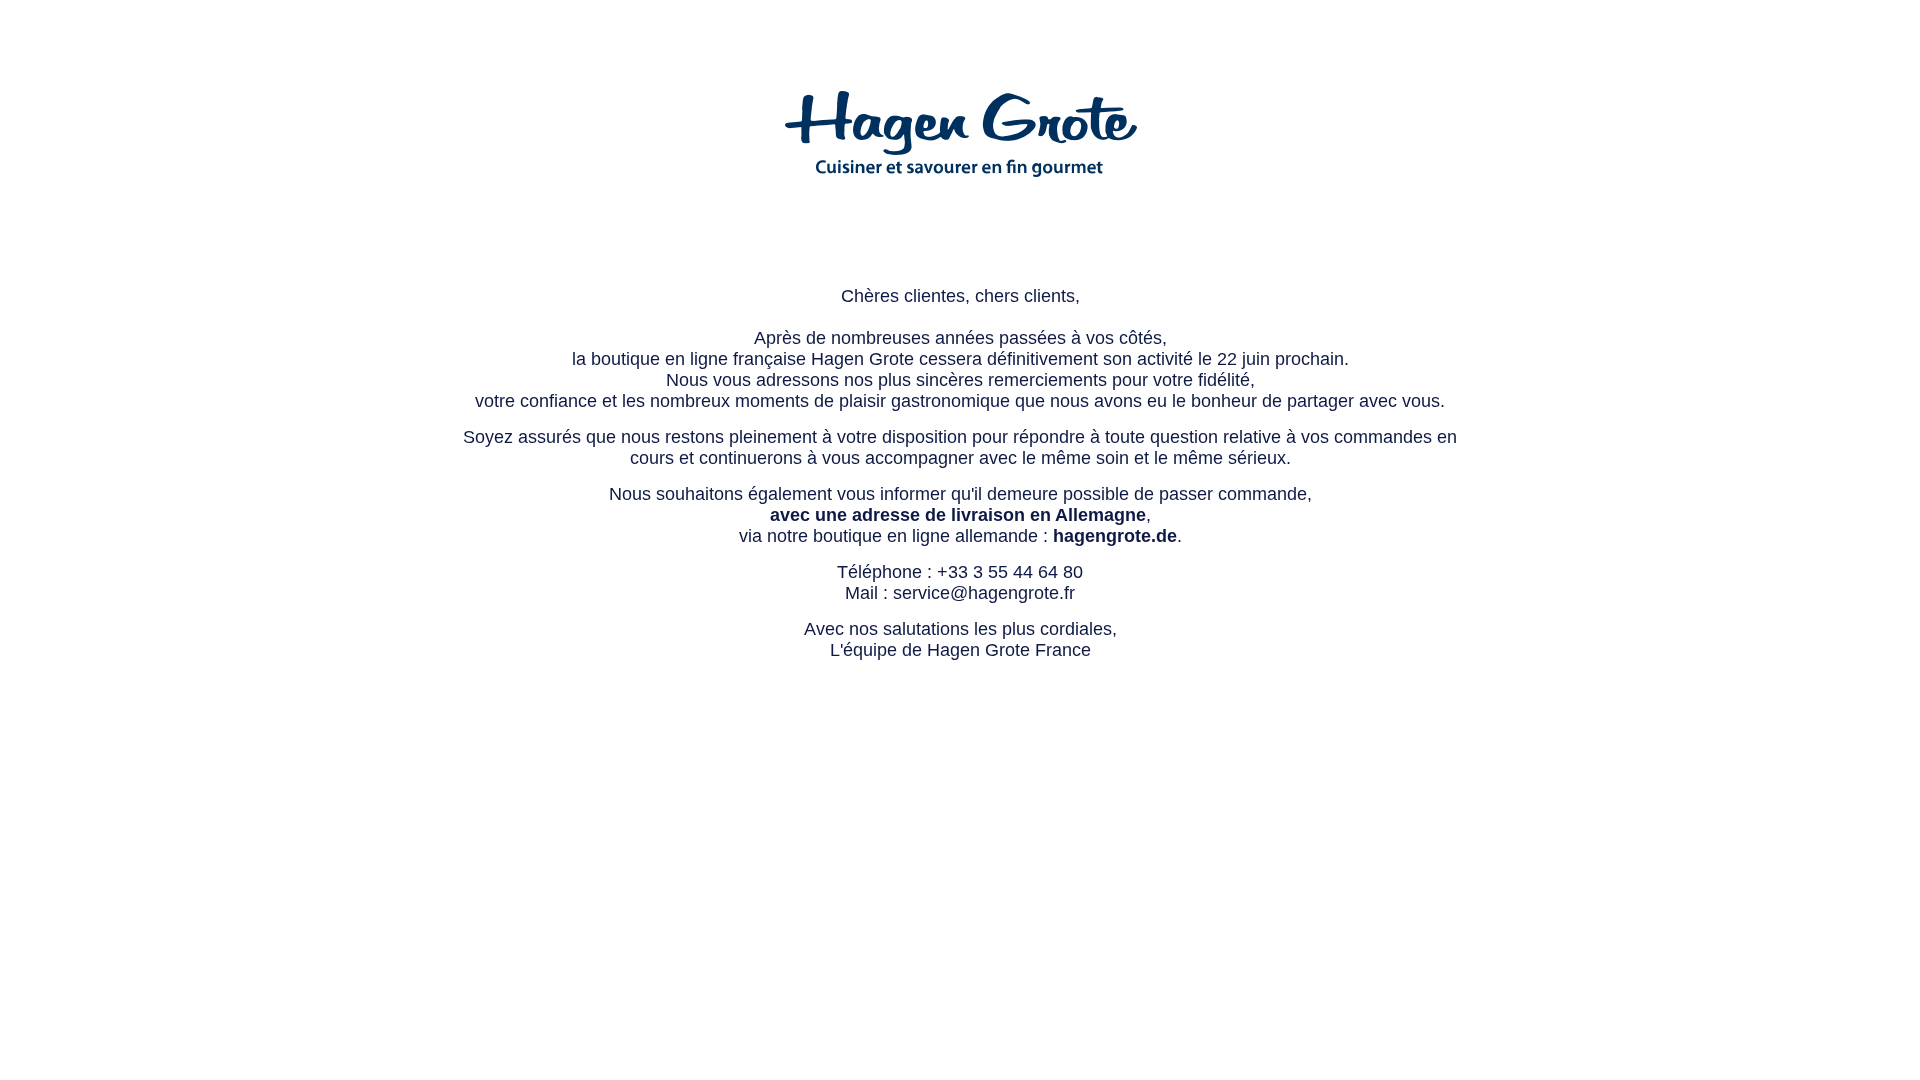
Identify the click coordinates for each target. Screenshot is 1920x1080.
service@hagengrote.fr (984, 593)
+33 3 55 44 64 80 (1010, 572)
